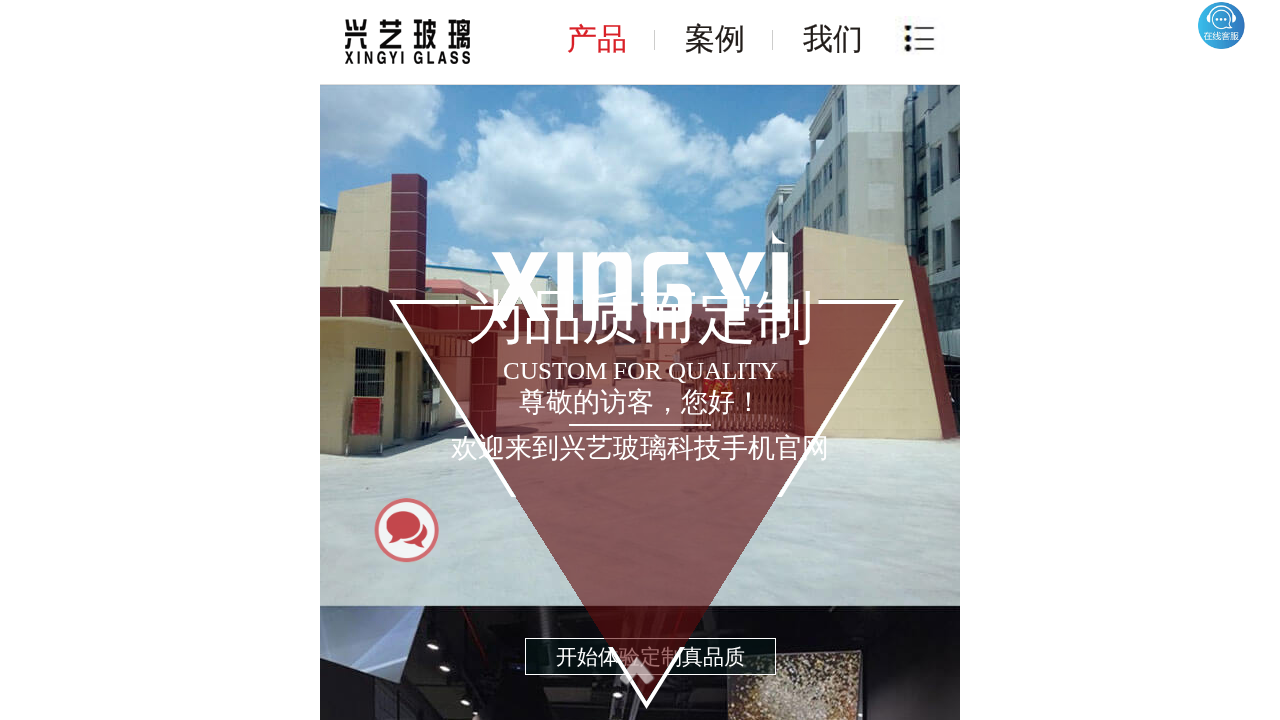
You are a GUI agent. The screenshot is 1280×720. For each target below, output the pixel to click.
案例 (715, 38)
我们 (833, 38)
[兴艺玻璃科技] (408, 41)
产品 (597, 38)
